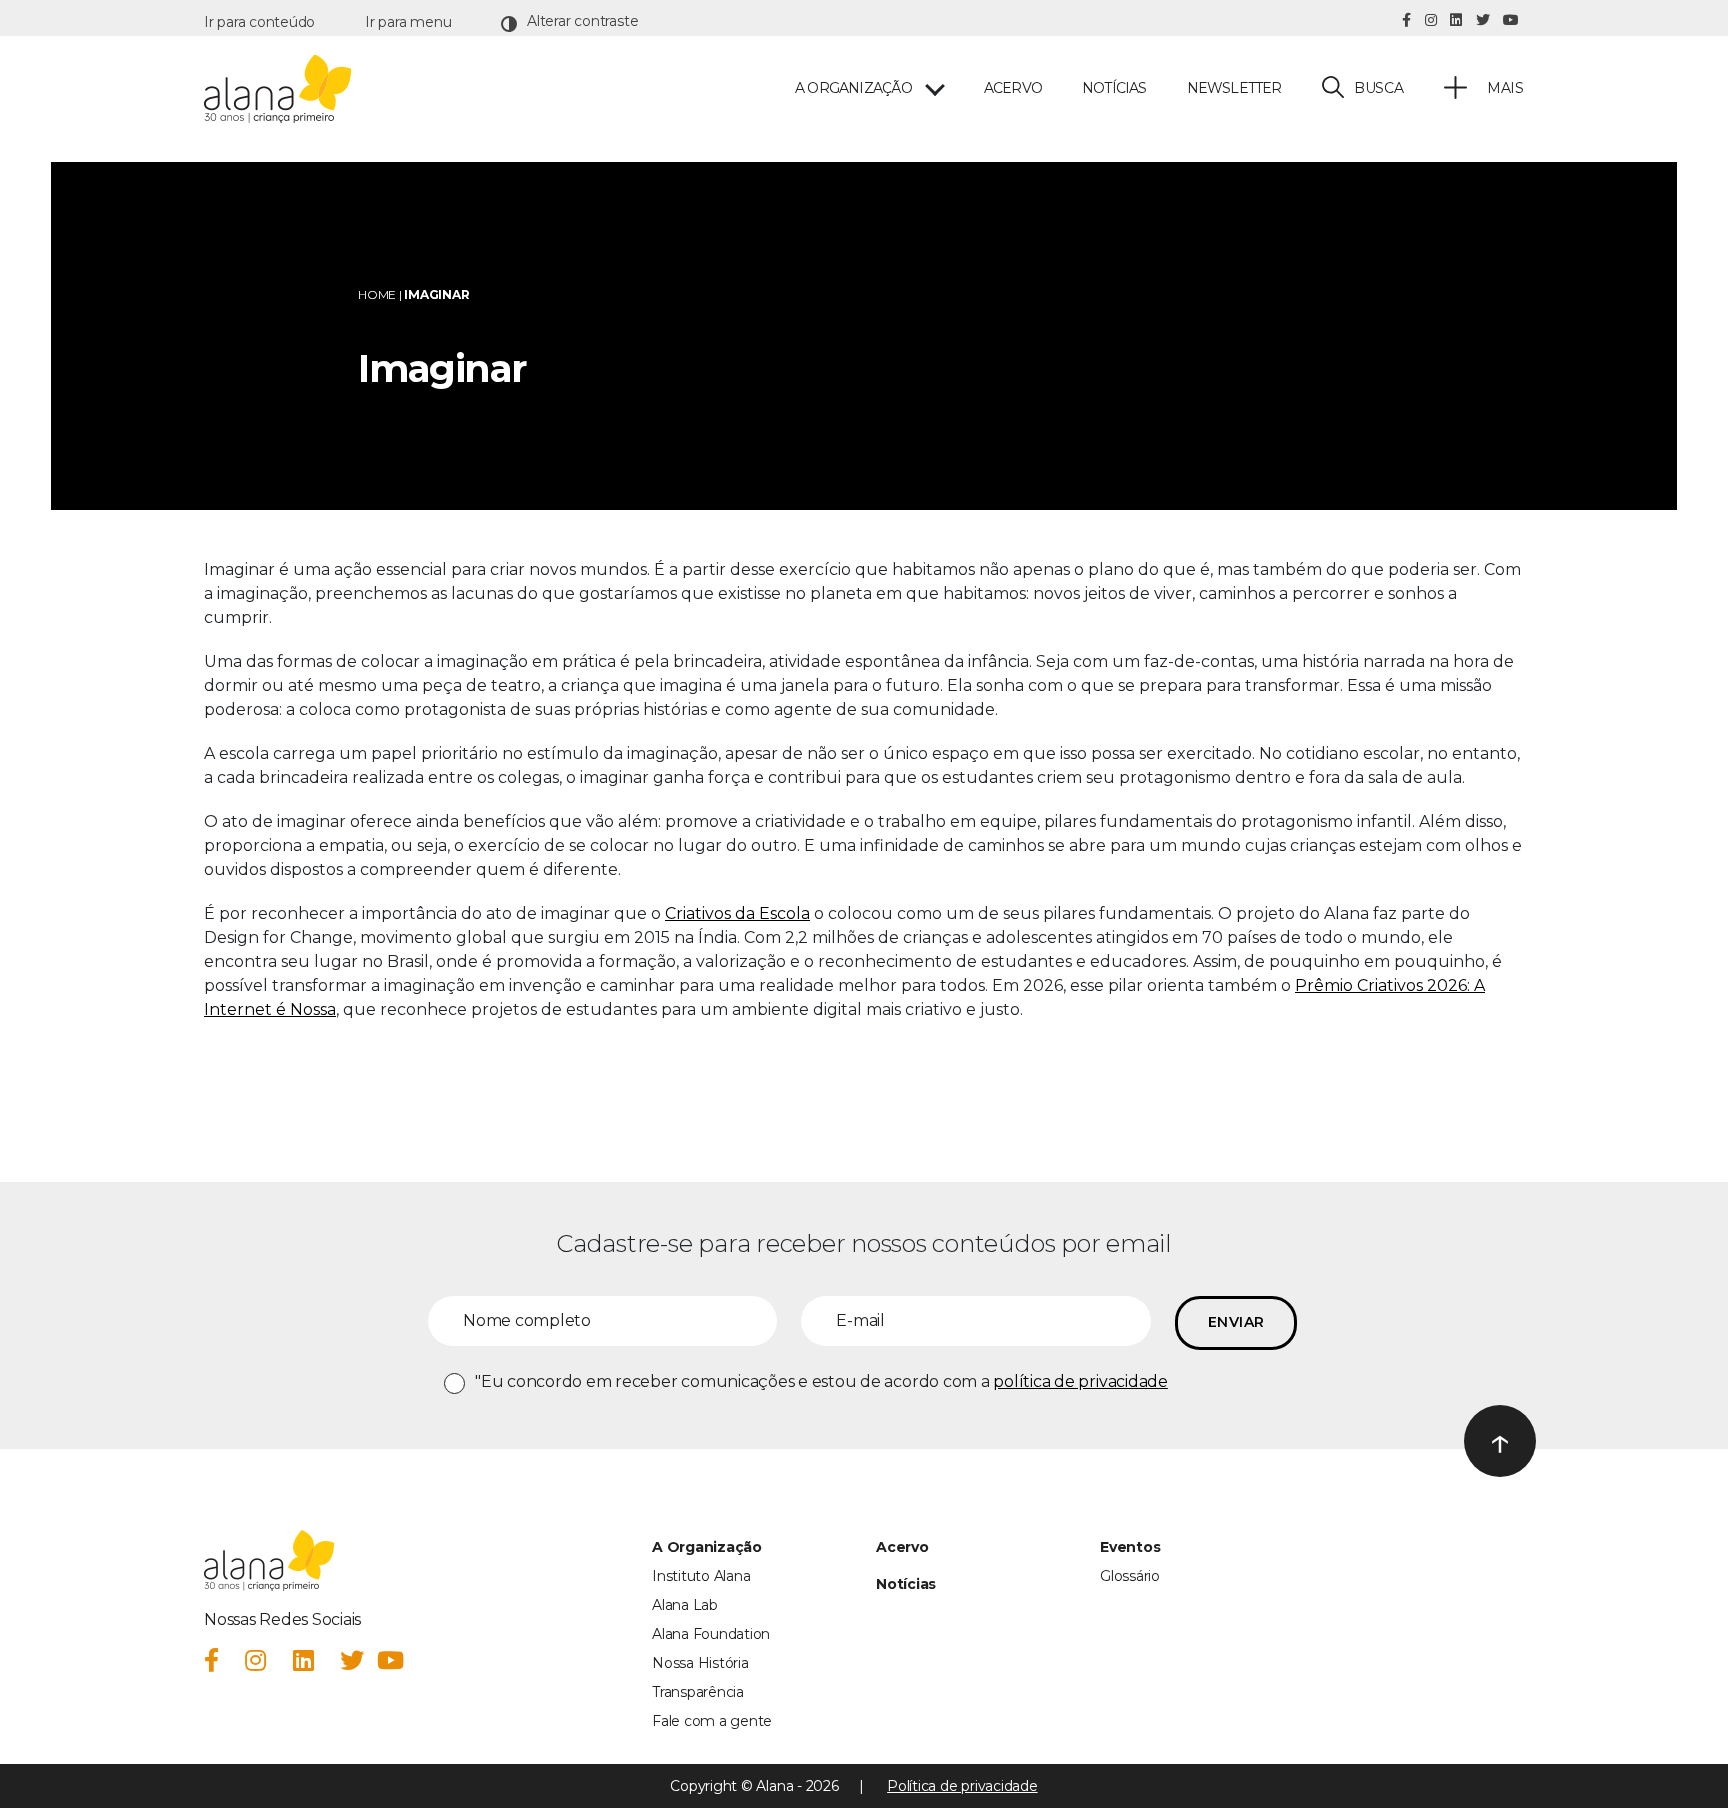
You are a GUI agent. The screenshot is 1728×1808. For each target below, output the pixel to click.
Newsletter (1234, 88)
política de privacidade (1080, 1381)
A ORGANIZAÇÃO (853, 88)
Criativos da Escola (737, 913)
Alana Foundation (711, 1634)
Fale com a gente (712, 1721)
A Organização (707, 1547)
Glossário (1130, 1576)
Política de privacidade (962, 1786)
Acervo (1013, 88)
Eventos (1130, 1547)
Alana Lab (685, 1605)
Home (377, 294)
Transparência (698, 1692)
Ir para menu (408, 22)
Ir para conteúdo (259, 22)
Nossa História (700, 1663)
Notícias (1114, 88)
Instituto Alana (701, 1576)
